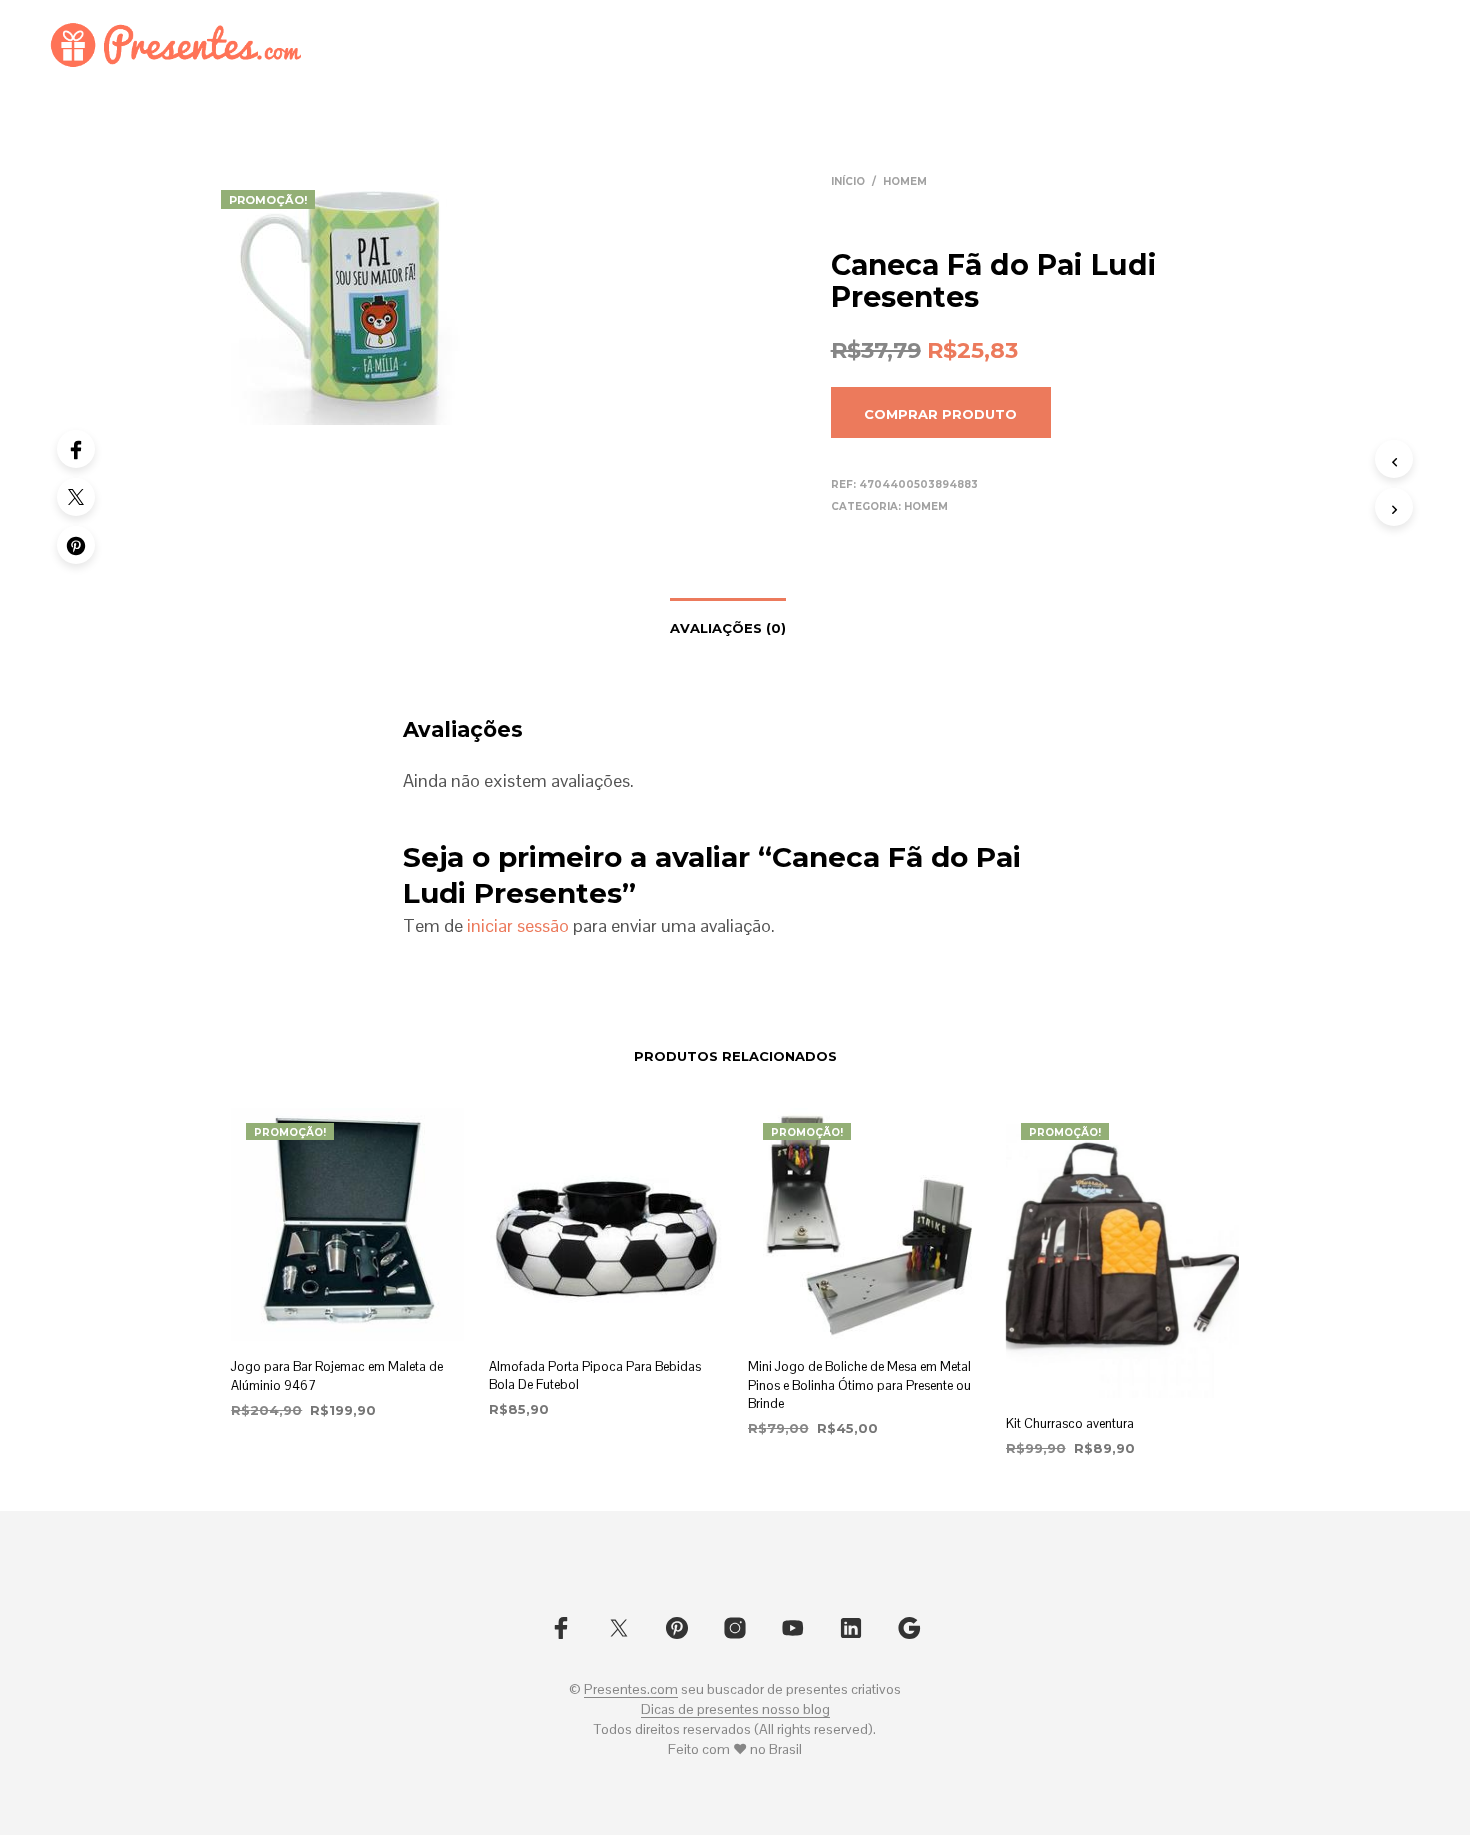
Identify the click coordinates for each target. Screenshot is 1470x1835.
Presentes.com (631, 1690)
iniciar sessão (518, 925)
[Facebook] (76, 449)
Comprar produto (940, 414)
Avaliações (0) (728, 628)
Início (848, 181)
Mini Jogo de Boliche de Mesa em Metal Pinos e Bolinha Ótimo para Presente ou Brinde (859, 1384)
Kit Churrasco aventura (1070, 1423)
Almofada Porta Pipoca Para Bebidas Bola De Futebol (595, 1375)
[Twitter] (76, 497)
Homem (905, 181)
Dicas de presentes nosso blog (735, 1710)
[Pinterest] (76, 545)
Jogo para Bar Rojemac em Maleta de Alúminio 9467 (337, 1375)
